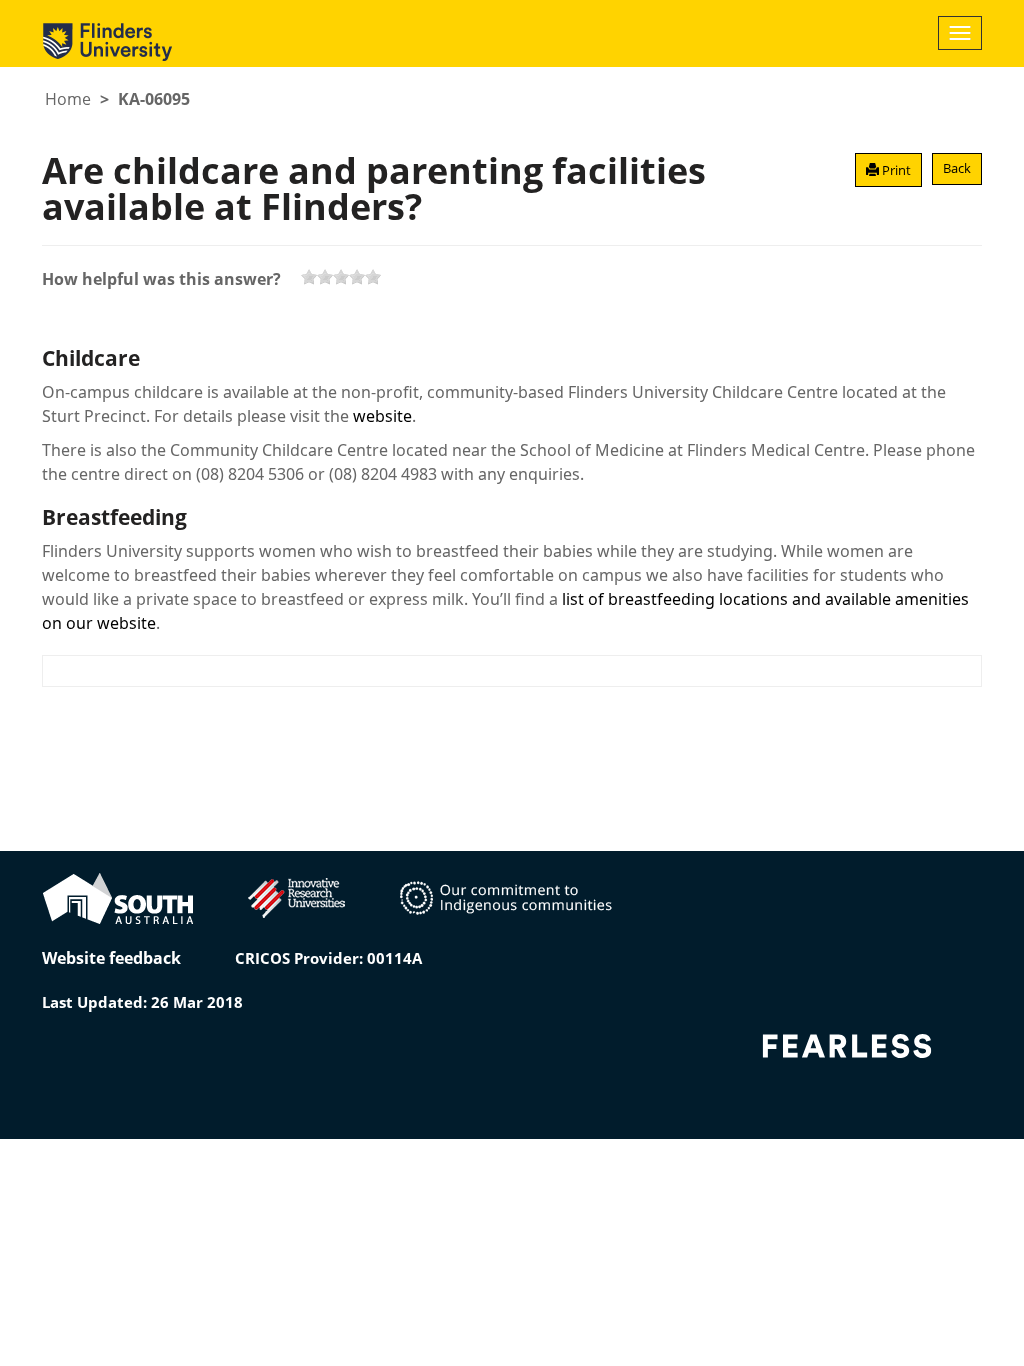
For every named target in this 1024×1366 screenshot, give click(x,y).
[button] (888, 170)
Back (957, 168)
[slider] (341, 277)
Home (68, 99)
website (382, 416)
